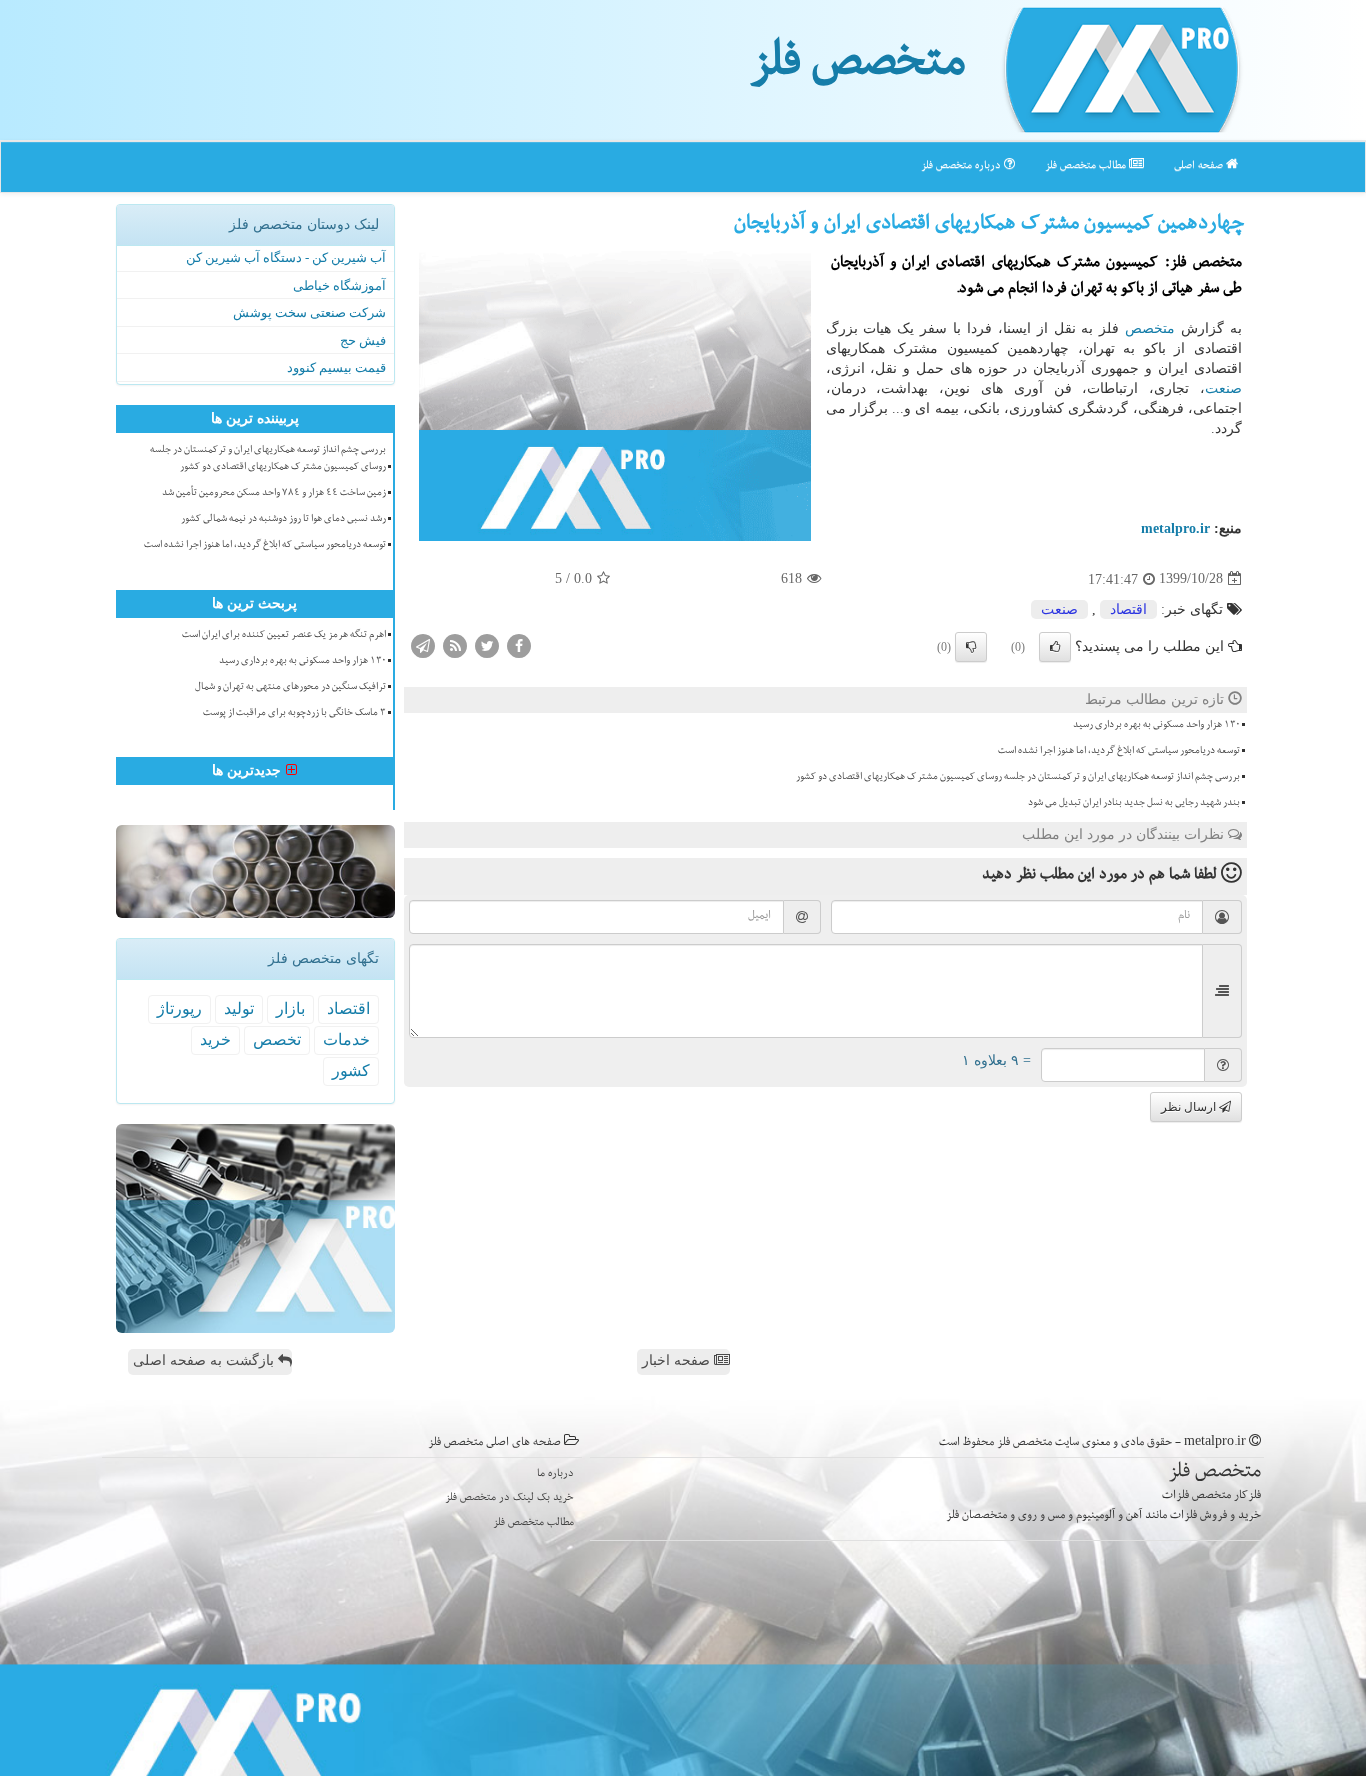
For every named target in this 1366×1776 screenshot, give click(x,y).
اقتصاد (1128, 609)
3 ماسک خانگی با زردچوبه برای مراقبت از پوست (294, 714)
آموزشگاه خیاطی (339, 285)
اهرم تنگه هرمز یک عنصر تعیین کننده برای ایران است (284, 636)
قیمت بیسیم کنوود (336, 367)
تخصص (277, 1039)
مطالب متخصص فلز (1087, 166)
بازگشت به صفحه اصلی (205, 1360)
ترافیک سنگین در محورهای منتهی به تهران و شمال (290, 688)
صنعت (1223, 388)
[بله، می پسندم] (1055, 647)
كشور (351, 1070)
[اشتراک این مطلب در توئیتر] (487, 644)
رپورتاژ (179, 1008)
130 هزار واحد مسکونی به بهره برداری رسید (1156, 726)
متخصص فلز (857, 68)
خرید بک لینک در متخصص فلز (509, 1498)
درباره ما (555, 1474)
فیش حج (363, 340)
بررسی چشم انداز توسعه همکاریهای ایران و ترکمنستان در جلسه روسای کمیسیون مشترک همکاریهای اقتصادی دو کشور (1018, 778)
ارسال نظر (1190, 1107)
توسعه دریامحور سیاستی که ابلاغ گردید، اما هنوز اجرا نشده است (1119, 752)
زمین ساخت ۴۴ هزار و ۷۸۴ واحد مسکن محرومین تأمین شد (274, 494)
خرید (215, 1039)
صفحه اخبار (678, 1360)
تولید (239, 1008)
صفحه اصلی (1200, 166)
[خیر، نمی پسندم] (971, 647)
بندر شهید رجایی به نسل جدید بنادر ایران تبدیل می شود (1134, 804)
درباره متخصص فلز (962, 166)
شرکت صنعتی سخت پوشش (309, 312)
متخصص (1150, 328)
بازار (290, 1008)
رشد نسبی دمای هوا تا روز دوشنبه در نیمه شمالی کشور (283, 520)
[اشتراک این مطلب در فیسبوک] (519, 644)
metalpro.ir (1175, 528)
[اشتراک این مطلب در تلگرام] (423, 644)
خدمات (346, 1039)
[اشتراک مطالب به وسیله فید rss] (455, 644)
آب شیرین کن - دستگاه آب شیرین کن (286, 257)
